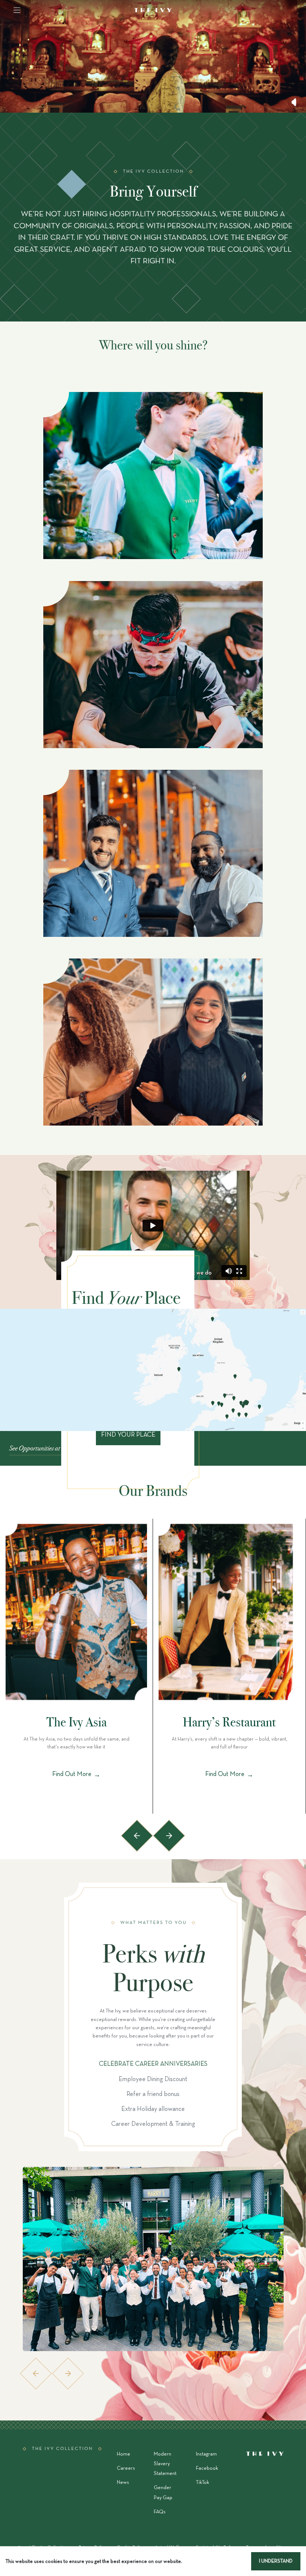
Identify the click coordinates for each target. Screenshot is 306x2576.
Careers (126, 2468)
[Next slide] (169, 1836)
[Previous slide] (137, 1836)
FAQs (160, 2512)
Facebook (207, 2468)
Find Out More (76, 1775)
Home (124, 2454)
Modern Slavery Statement (165, 2464)
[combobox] (88, 105)
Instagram (206, 2454)
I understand (276, 2561)
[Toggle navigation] (17, 10)
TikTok (202, 2483)
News (123, 2483)
